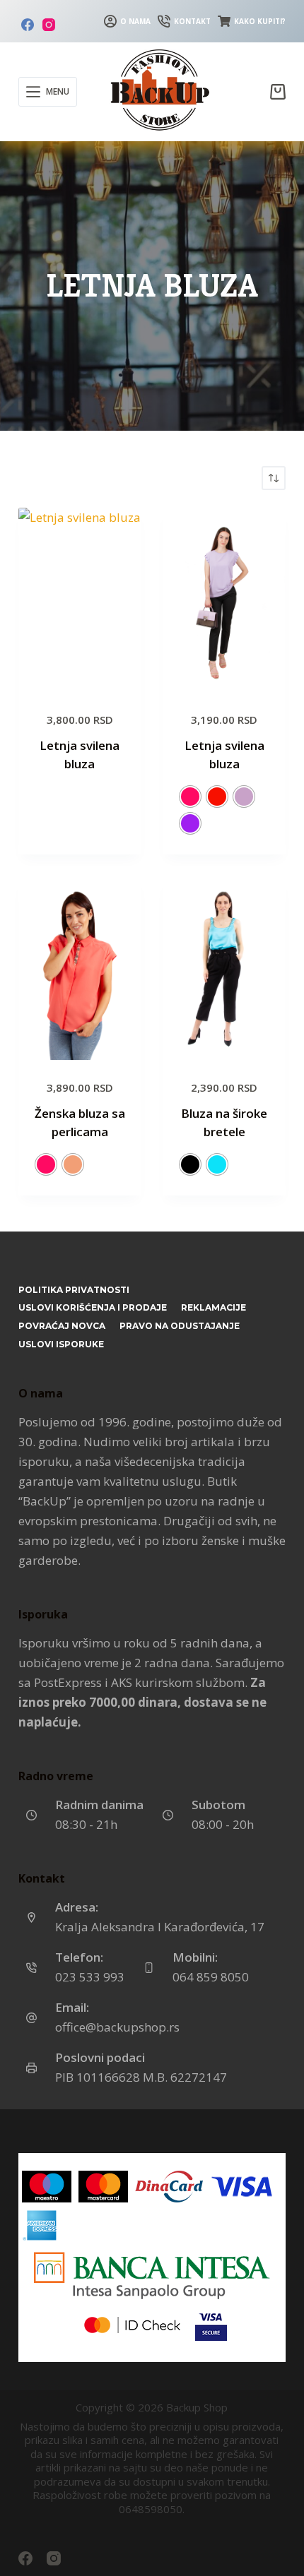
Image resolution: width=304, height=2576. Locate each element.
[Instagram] (49, 25)
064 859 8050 (211, 1977)
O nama (135, 21)
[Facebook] (28, 25)
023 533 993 (90, 1977)
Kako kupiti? (260, 21)
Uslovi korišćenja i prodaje (93, 1307)
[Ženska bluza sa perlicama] (80, 968)
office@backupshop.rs (117, 2027)
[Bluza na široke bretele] (224, 968)
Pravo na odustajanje (180, 1326)
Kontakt (192, 21)
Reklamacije (214, 1307)
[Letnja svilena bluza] (80, 600)
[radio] (190, 797)
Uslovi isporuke (61, 1344)
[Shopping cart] (278, 92)
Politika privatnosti (74, 1290)
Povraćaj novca (62, 1326)
